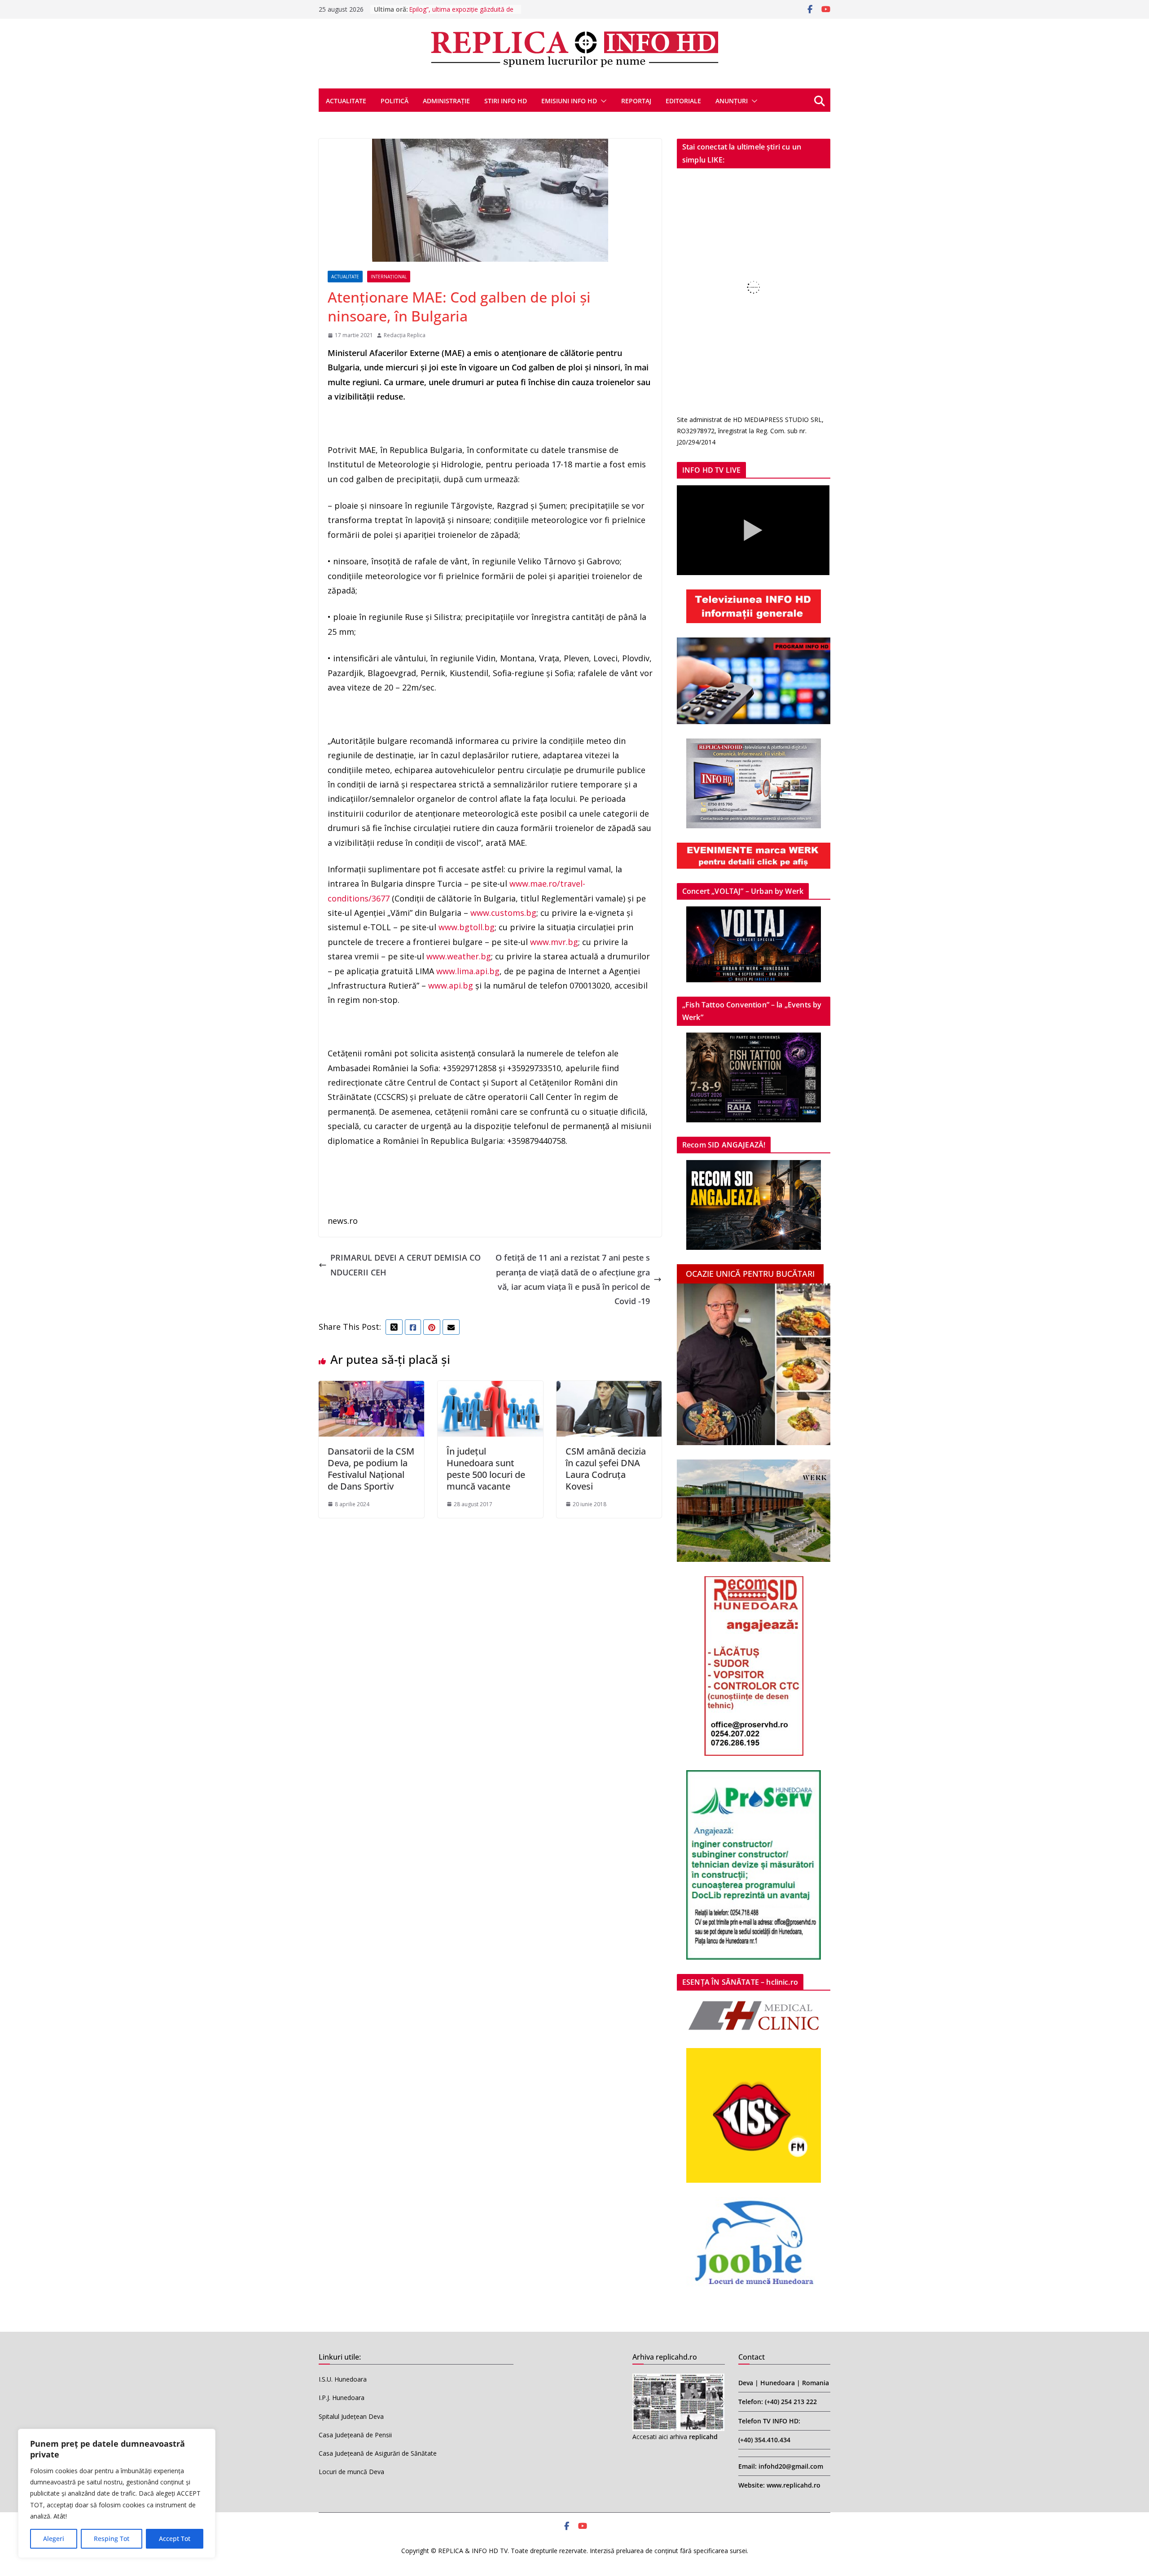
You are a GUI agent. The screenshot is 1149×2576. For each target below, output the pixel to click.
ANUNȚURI (732, 101)
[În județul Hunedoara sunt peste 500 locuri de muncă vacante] (490, 1388)
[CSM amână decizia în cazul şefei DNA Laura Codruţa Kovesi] (609, 1388)
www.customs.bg (503, 913)
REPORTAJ (636, 101)
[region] (117, 2493)
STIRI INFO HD (506, 101)
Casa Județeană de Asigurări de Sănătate (378, 2453)
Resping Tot (112, 2539)
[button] (602, 101)
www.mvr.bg (554, 942)
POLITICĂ (395, 101)
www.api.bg (451, 985)
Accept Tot (175, 2539)
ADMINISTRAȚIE (446, 101)
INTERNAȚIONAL (389, 277)
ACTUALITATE (346, 101)
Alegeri (54, 2539)
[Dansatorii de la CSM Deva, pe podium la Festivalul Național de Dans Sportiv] (371, 1388)
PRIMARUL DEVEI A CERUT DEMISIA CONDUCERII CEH (406, 1265)
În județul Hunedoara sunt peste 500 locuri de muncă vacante (486, 1469)
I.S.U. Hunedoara (343, 2379)
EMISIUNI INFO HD (569, 101)
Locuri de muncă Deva (351, 2472)
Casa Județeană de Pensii (355, 2435)
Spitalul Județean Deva (351, 2416)
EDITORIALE (683, 101)
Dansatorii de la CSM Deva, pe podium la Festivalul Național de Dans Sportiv (371, 1469)
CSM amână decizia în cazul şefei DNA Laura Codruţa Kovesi (606, 1469)
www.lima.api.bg (468, 971)
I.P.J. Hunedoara (342, 2398)
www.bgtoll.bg (467, 927)
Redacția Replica (405, 335)
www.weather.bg (459, 956)
